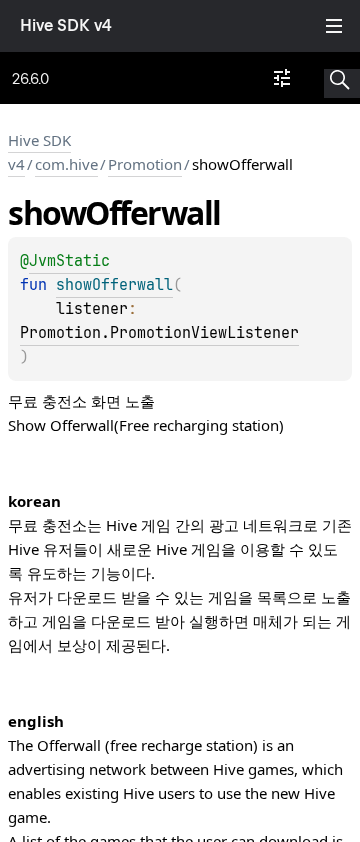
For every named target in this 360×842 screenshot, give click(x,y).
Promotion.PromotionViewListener (159, 333)
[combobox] (282, 78)
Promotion (145, 164)
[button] (342, 78)
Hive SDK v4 (66, 25)
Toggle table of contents (334, 26)
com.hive (66, 164)
